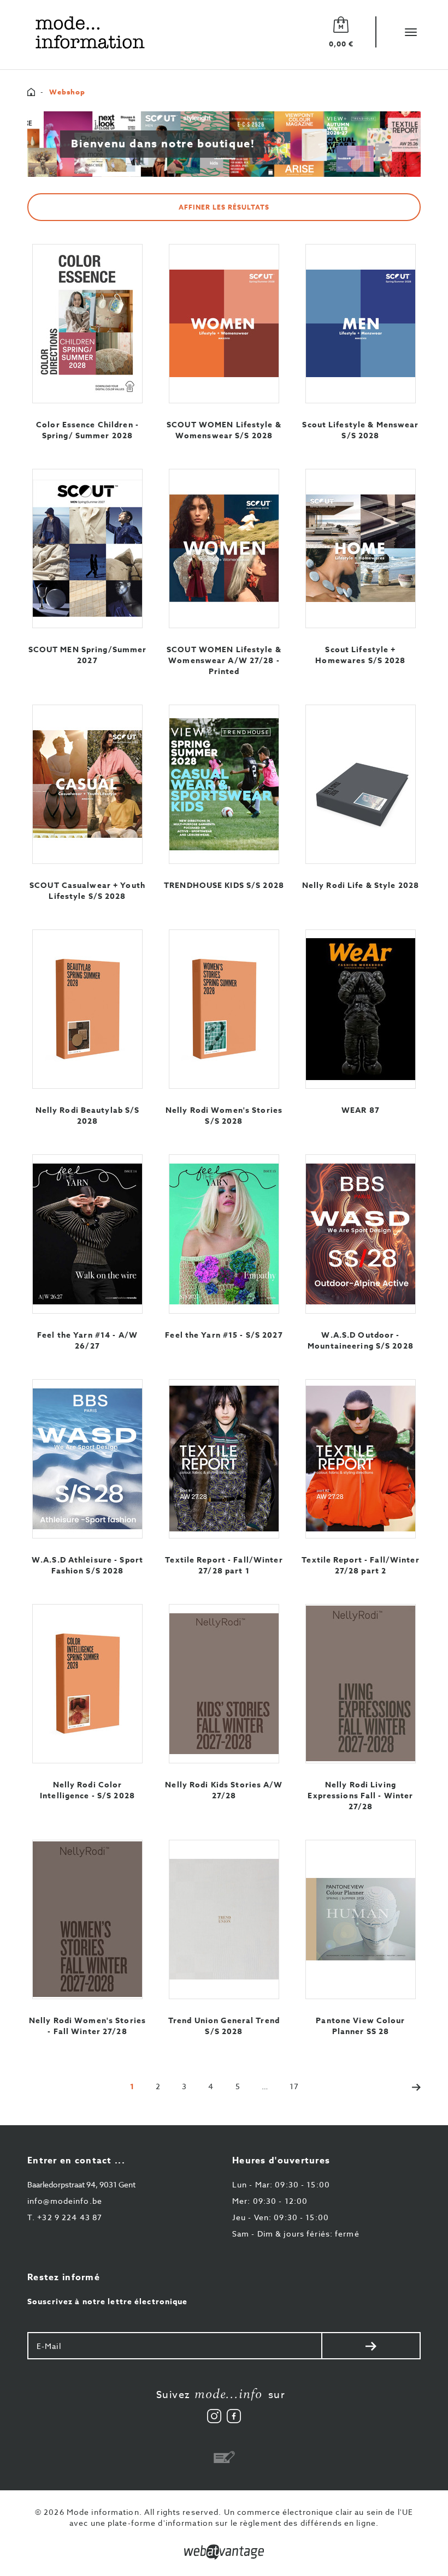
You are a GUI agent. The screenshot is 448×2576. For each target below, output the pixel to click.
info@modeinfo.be (65, 2201)
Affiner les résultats (224, 207)
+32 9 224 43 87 (65, 2217)
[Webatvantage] (224, 2552)
